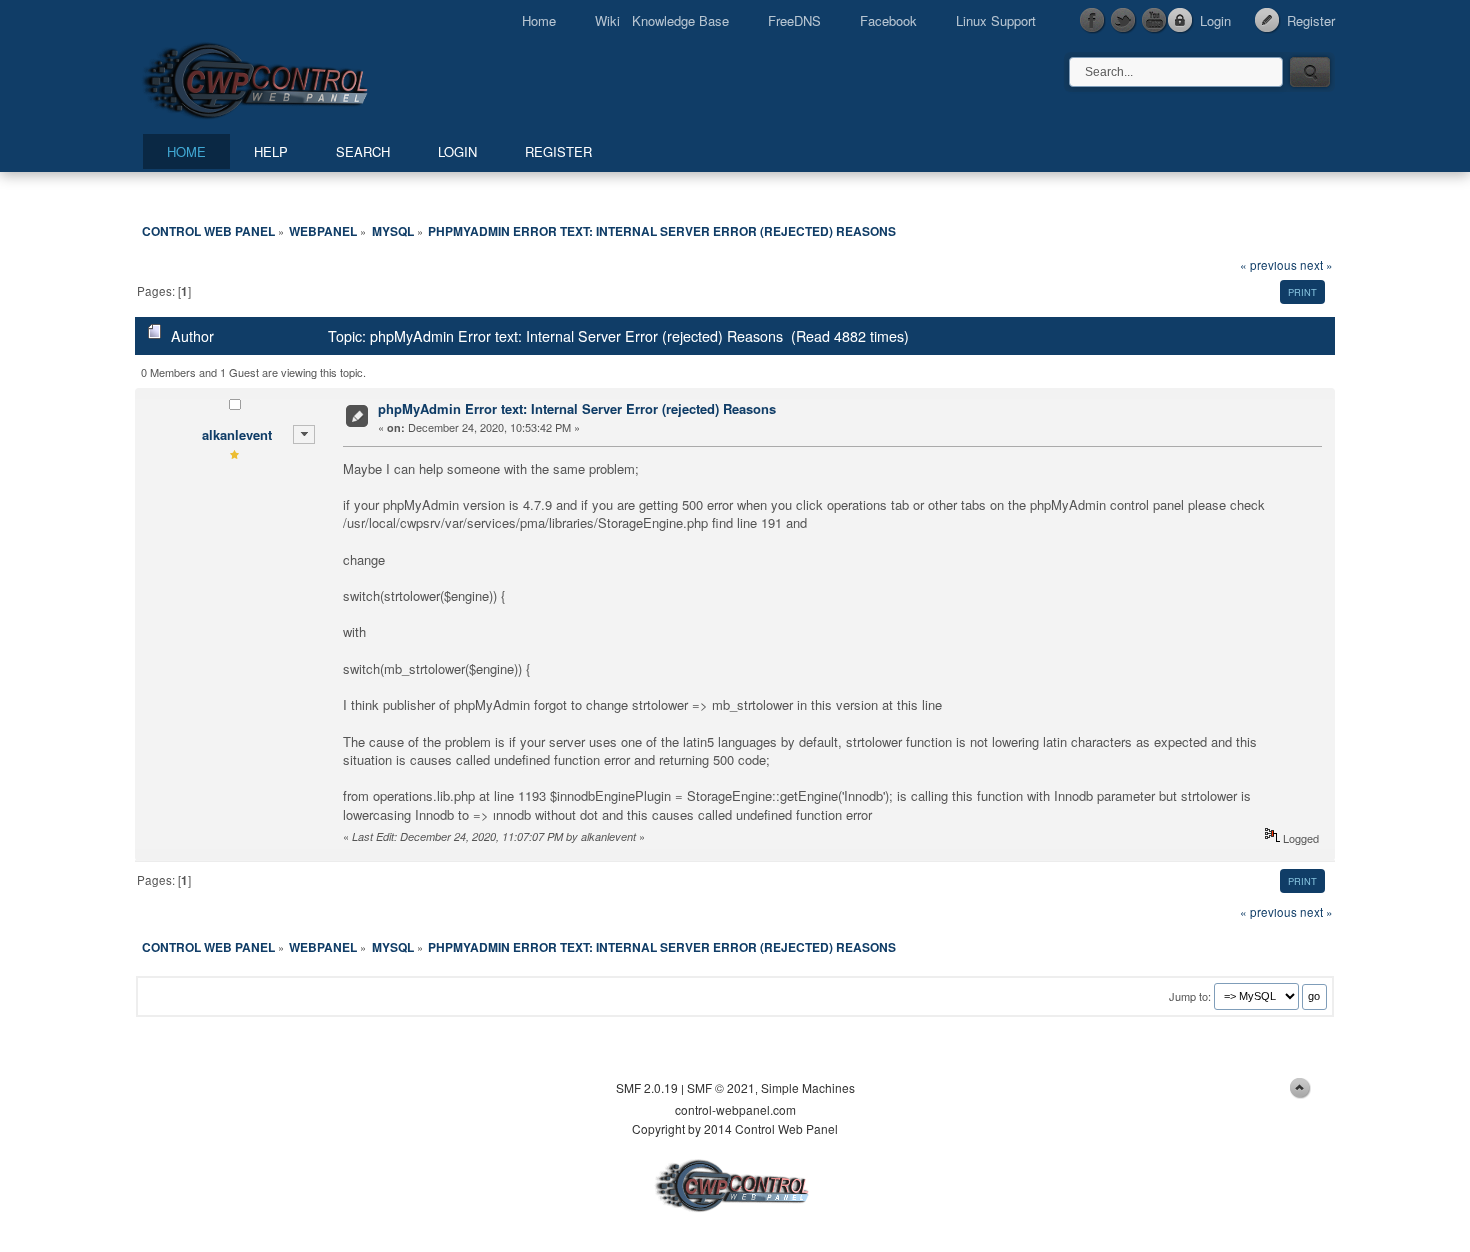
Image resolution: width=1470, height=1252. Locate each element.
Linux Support (996, 20)
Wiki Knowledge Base (662, 20)
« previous (1268, 265)
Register (1311, 20)
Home (539, 20)
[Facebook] (1093, 21)
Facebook (888, 20)
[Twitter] (1124, 21)
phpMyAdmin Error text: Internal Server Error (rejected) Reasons (577, 408)
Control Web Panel (300, 77)
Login (1215, 20)
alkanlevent (237, 434)
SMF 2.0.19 (647, 1087)
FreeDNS (794, 20)
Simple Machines (808, 1087)
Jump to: (1190, 995)
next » (1316, 265)
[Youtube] (1155, 21)
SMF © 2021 (721, 1087)
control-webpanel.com (735, 1109)
